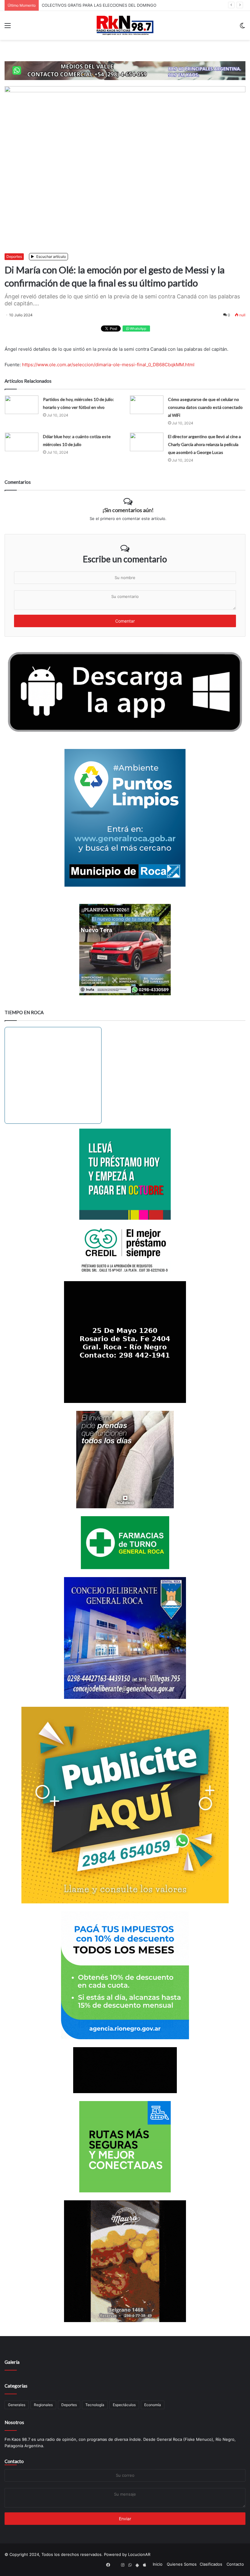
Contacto (14, 2461)
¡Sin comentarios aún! (128, 510)
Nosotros (14, 2422)
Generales (17, 2405)
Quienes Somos (182, 2564)
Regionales (43, 2405)
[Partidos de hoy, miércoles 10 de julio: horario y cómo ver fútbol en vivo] (22, 405)
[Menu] (8, 28)
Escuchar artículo (51, 257)
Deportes (14, 257)
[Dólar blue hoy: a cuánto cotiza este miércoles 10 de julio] (22, 442)
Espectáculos (124, 2405)
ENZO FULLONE (57, 5)
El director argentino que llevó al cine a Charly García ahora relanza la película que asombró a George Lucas (204, 444)
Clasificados (211, 2564)
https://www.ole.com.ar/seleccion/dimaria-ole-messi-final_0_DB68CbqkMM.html (108, 365)
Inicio (158, 2564)
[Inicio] (125, 25)
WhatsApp (138, 329)
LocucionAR (139, 2554)
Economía (153, 2405)
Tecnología (95, 2405)
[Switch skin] (242, 28)
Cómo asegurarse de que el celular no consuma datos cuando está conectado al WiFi (205, 407)
